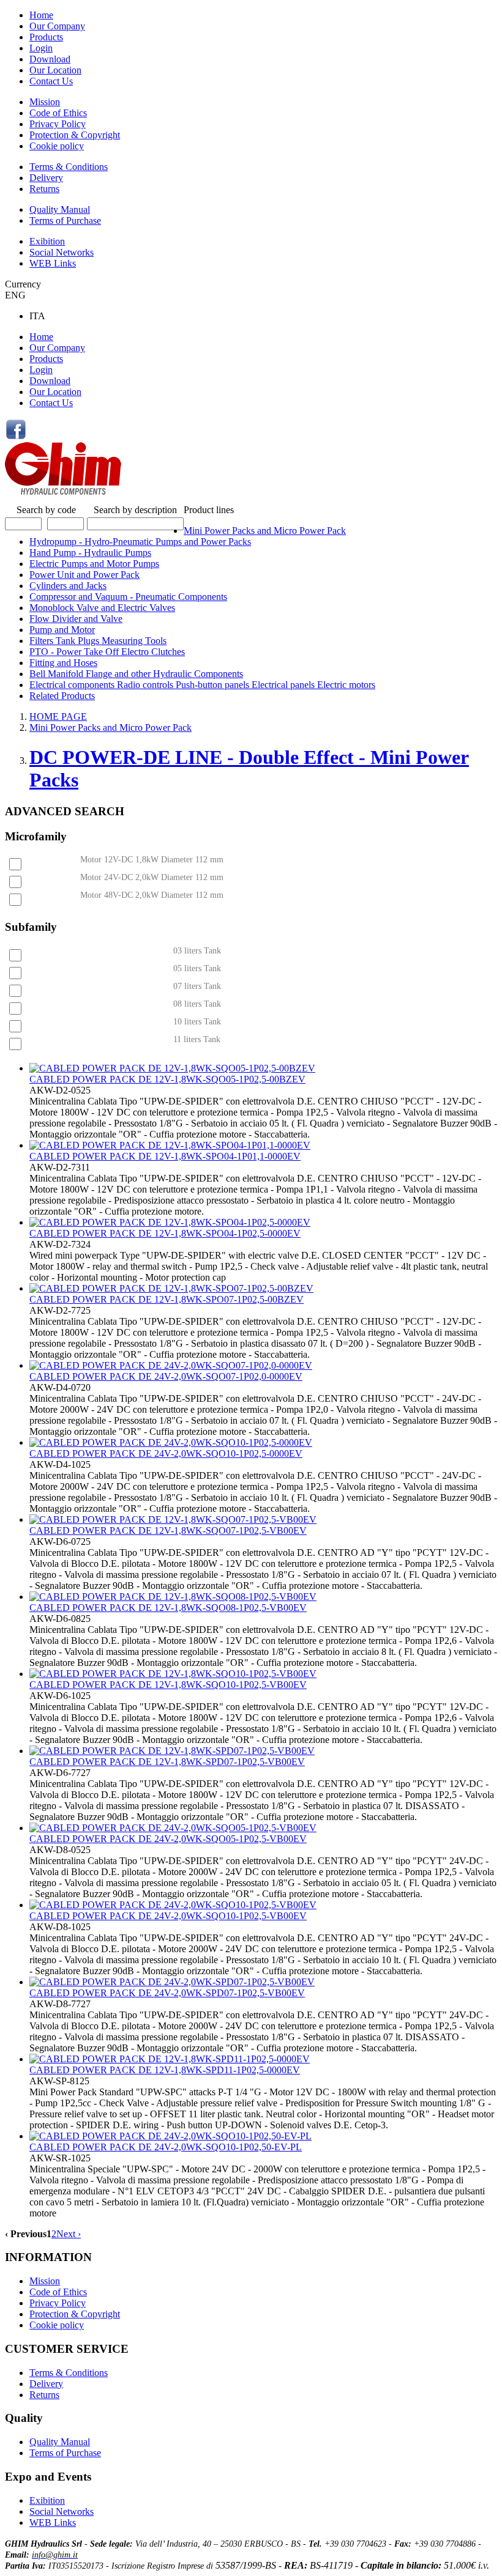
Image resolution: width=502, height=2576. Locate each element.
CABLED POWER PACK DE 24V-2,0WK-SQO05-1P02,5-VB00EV (168, 1839)
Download (50, 59)
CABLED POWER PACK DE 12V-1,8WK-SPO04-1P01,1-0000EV (165, 1156)
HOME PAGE (58, 716)
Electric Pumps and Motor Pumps (94, 564)
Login (41, 48)
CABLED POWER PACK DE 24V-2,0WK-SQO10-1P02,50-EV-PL (166, 2147)
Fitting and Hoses (63, 663)
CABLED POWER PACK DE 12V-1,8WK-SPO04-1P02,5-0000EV (165, 1233)
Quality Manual (60, 209)
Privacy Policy (58, 124)
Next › (69, 2234)
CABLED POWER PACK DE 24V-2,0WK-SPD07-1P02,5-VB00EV (167, 1993)
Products (46, 37)
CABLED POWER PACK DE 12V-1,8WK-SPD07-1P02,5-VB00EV (167, 1762)
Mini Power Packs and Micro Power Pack (265, 531)
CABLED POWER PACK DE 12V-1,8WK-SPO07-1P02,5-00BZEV (167, 1299)
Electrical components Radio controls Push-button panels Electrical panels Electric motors (202, 685)
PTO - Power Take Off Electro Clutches (107, 652)
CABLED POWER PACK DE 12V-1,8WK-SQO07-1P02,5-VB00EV (168, 1530)
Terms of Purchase (65, 220)
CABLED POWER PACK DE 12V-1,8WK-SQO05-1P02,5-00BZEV (167, 1079)
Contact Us (51, 81)
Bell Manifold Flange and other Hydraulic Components (136, 674)
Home (41, 15)
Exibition (47, 241)
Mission (45, 102)
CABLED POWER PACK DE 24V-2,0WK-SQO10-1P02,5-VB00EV (168, 1916)
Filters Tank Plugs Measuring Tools (98, 641)
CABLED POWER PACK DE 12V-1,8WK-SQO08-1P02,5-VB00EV (168, 1608)
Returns (44, 189)
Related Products (62, 696)
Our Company (57, 26)
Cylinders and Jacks (68, 586)
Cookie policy (57, 146)
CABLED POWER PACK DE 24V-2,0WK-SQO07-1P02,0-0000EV (166, 1376)
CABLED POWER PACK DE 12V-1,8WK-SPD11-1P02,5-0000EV (165, 2070)
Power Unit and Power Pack (84, 575)
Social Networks (62, 252)
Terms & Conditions (69, 167)
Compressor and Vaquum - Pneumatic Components (128, 597)
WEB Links (53, 263)
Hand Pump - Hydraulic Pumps (90, 553)
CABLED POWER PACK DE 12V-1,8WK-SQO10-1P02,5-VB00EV (168, 1685)
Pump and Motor (62, 630)
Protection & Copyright (75, 135)
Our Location (55, 70)
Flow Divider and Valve (76, 619)
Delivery (46, 178)
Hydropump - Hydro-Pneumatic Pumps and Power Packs (140, 542)
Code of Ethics (58, 113)
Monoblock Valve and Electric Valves (102, 608)
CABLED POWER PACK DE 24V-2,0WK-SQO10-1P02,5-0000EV (166, 1453)
